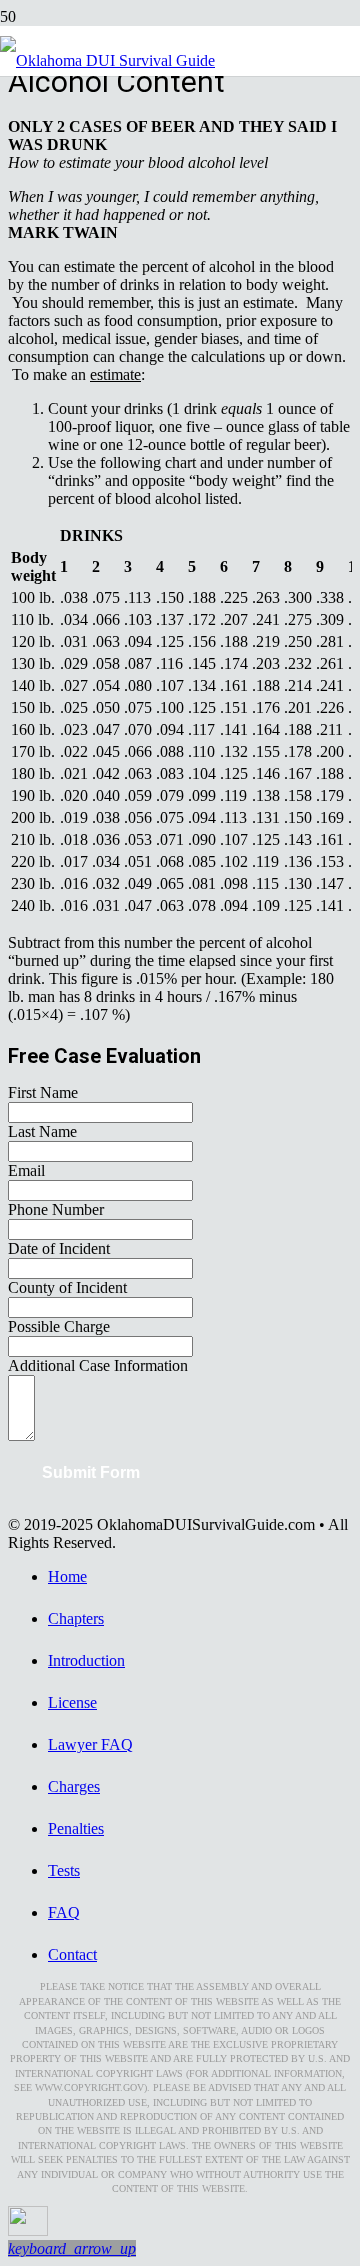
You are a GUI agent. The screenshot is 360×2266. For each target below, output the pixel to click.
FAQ (64, 1912)
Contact (72, 1954)
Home (67, 1576)
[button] (72, 2248)
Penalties (76, 1828)
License (72, 1702)
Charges (74, 1786)
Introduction (86, 1660)
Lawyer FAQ (90, 1744)
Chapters (76, 1618)
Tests (64, 1870)
